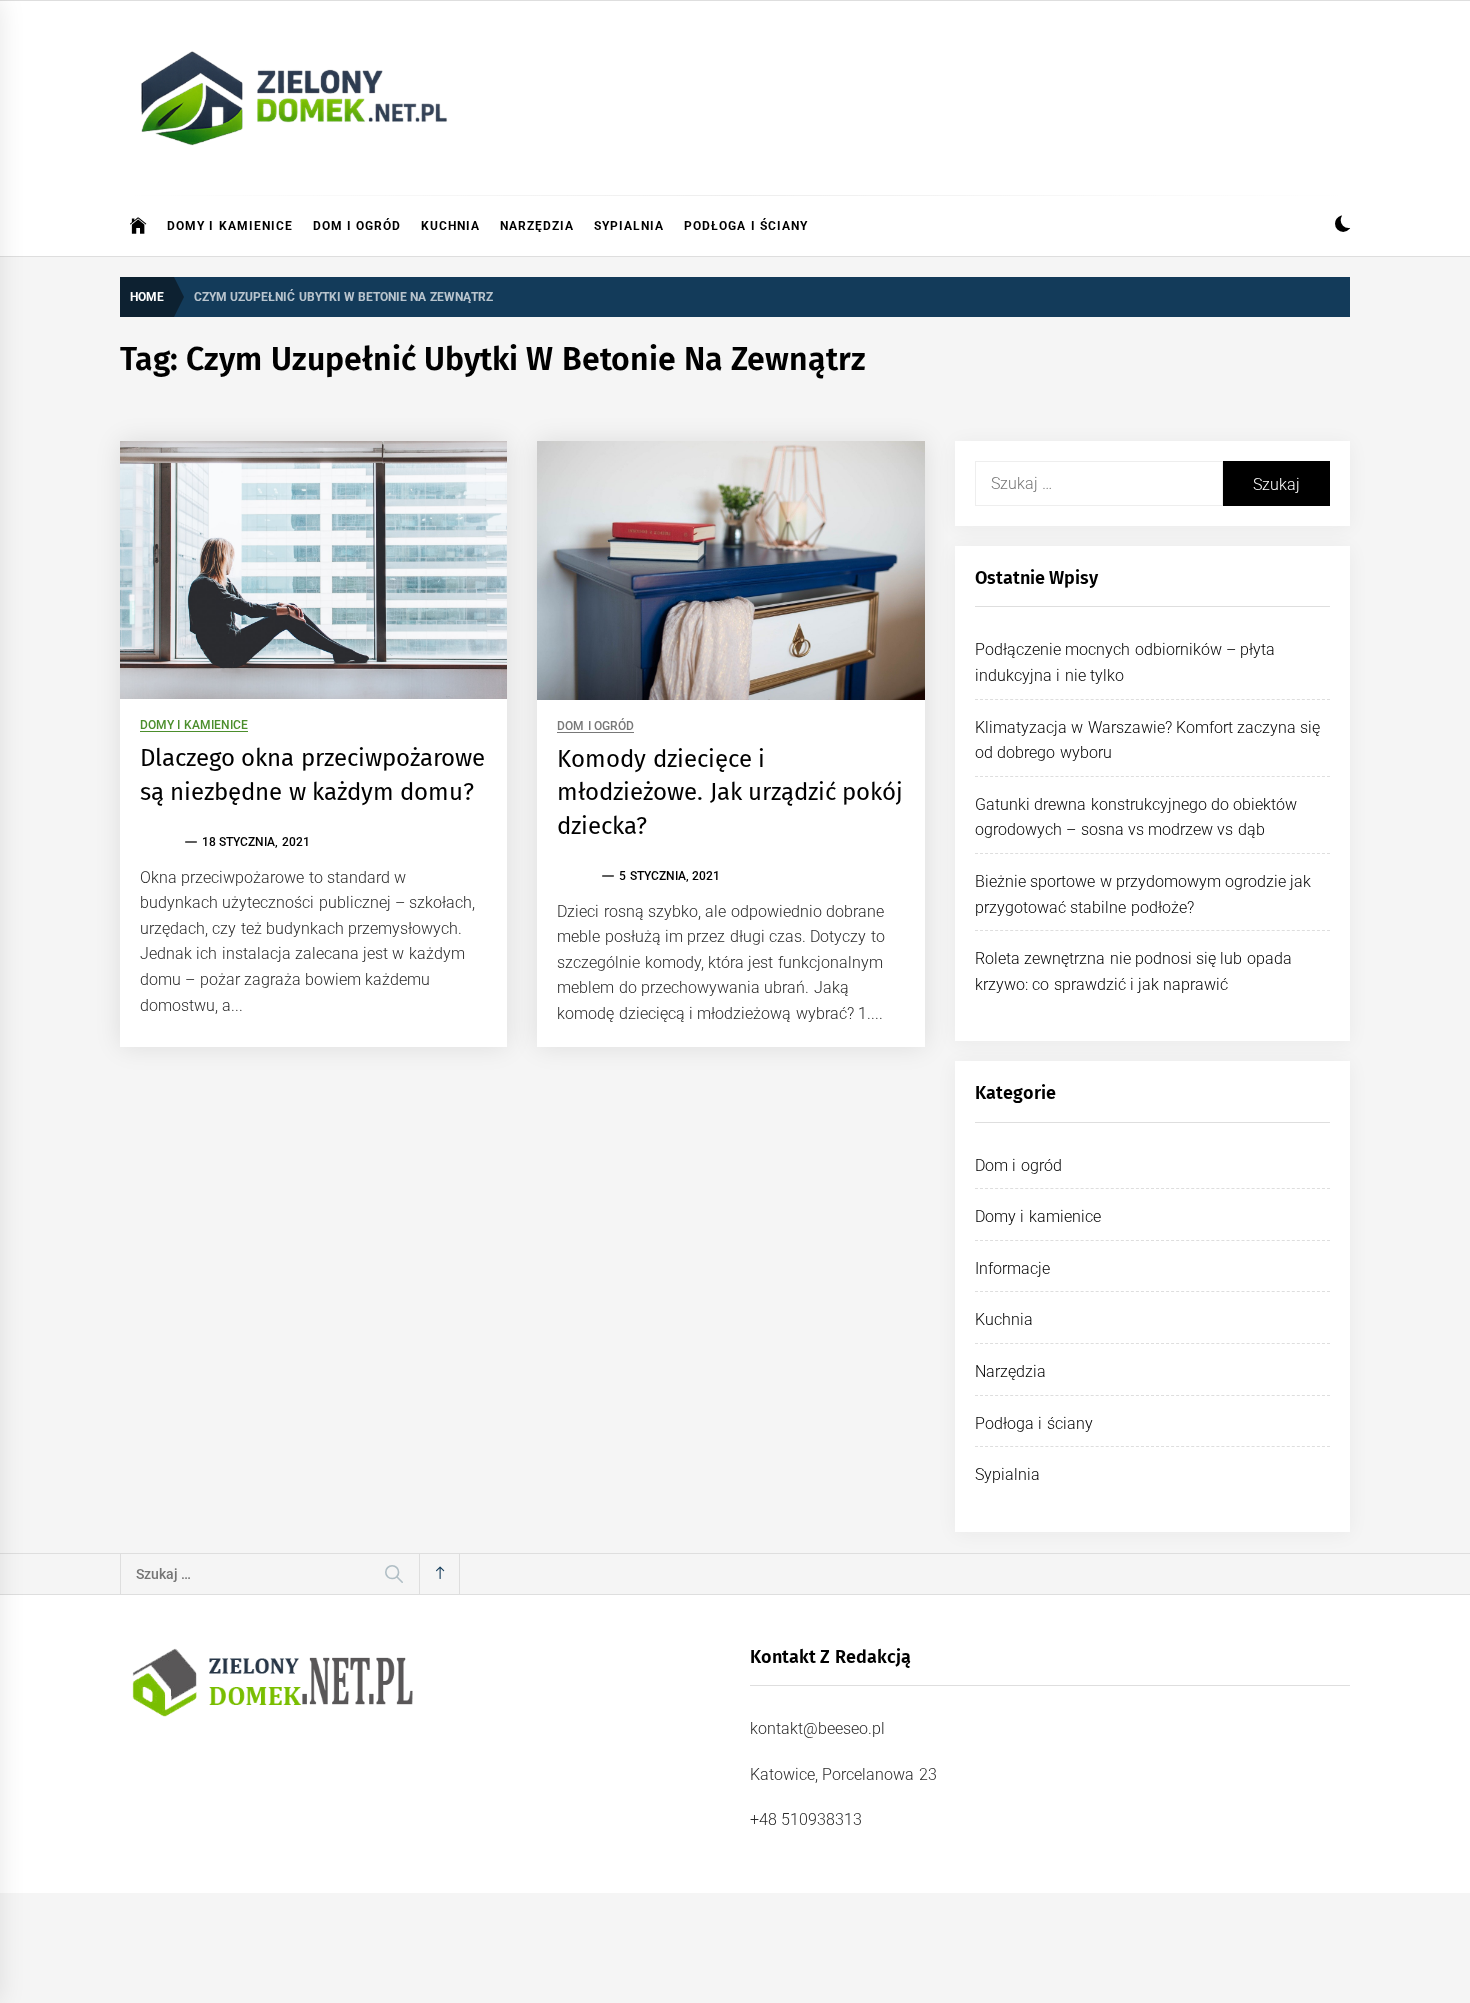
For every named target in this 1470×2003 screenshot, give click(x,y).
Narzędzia (537, 226)
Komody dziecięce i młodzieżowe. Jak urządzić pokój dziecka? (730, 792)
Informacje (1012, 1268)
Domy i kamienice (230, 226)
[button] (1342, 226)
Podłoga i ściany (746, 226)
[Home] (138, 226)
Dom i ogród (357, 226)
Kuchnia (450, 226)
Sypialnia (629, 226)
